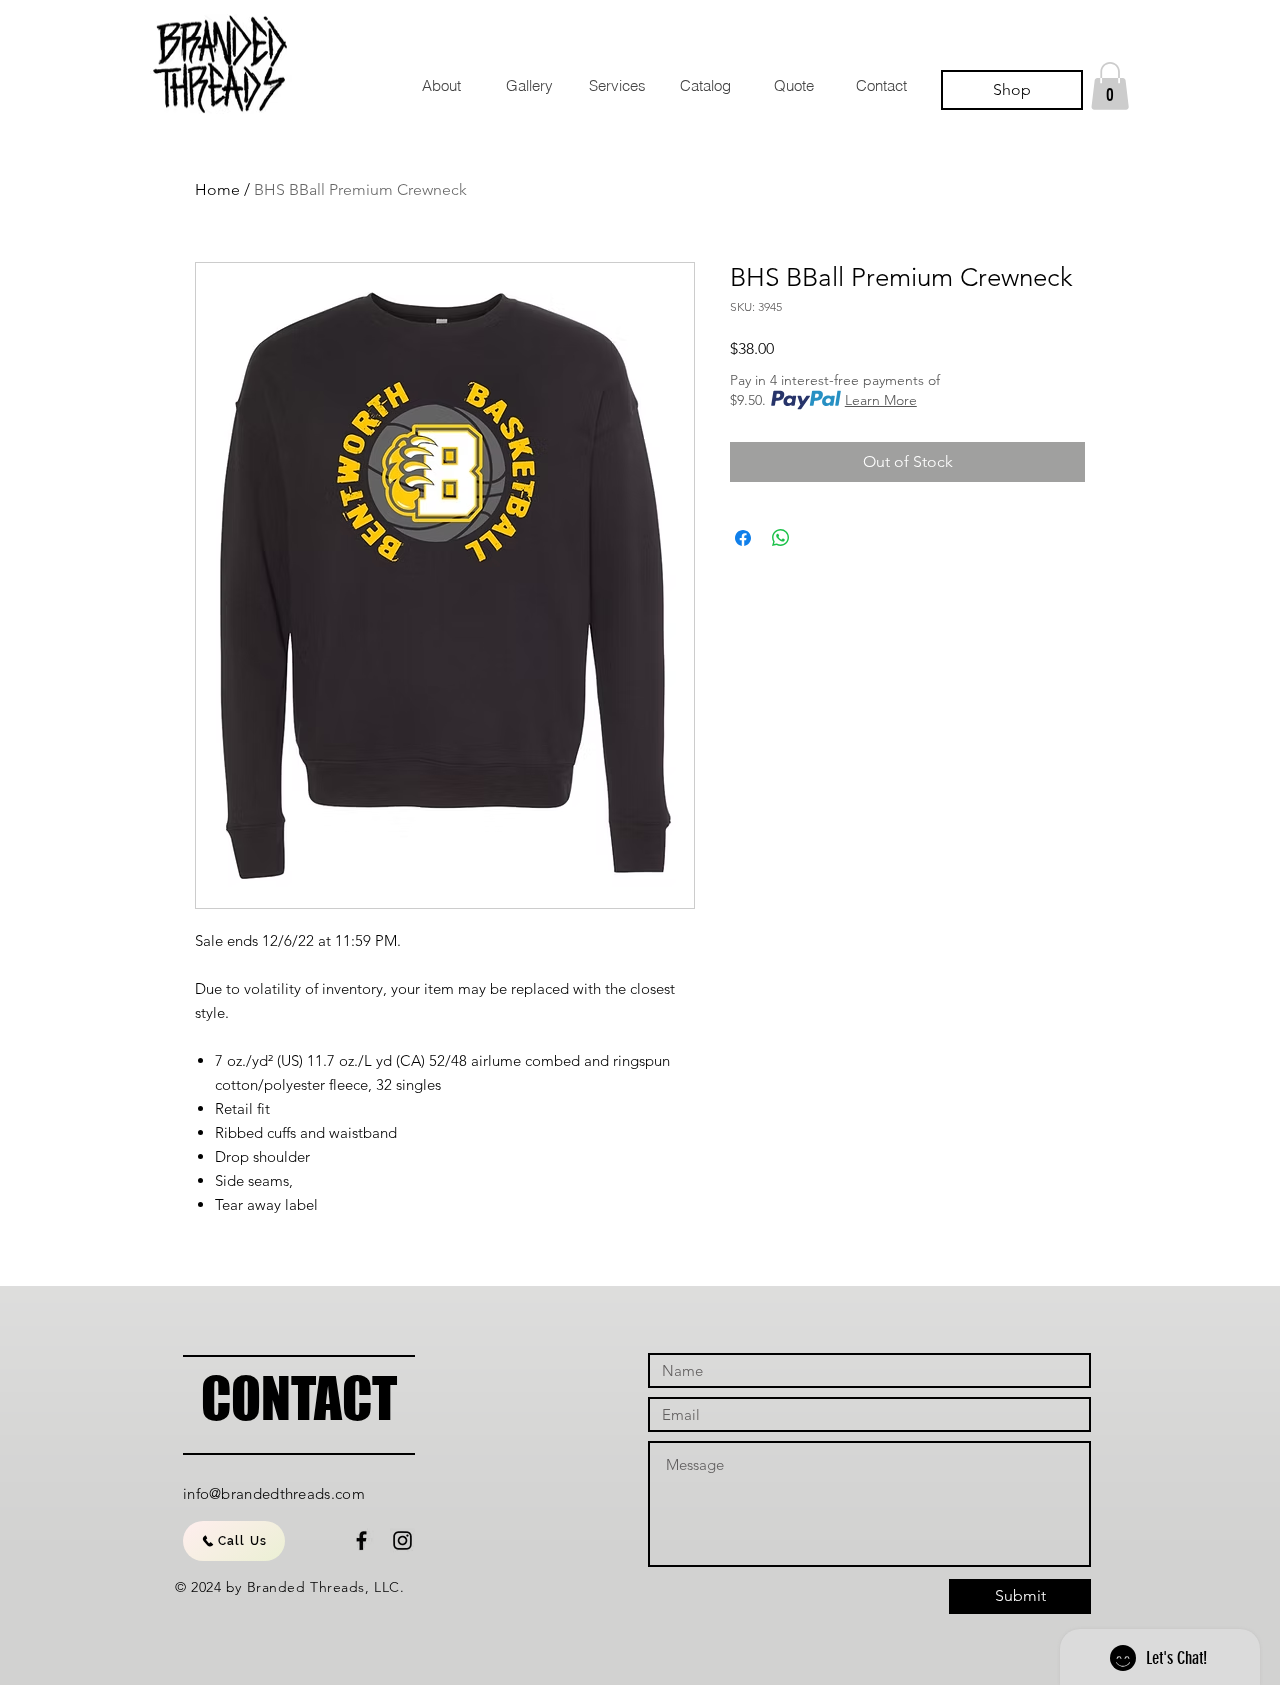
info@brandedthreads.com (274, 1493)
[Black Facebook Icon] (361, 1540)
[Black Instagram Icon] (402, 1540)
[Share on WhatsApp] (781, 538)
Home (217, 189)
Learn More (881, 400)
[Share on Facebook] (743, 538)
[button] (1110, 86)
